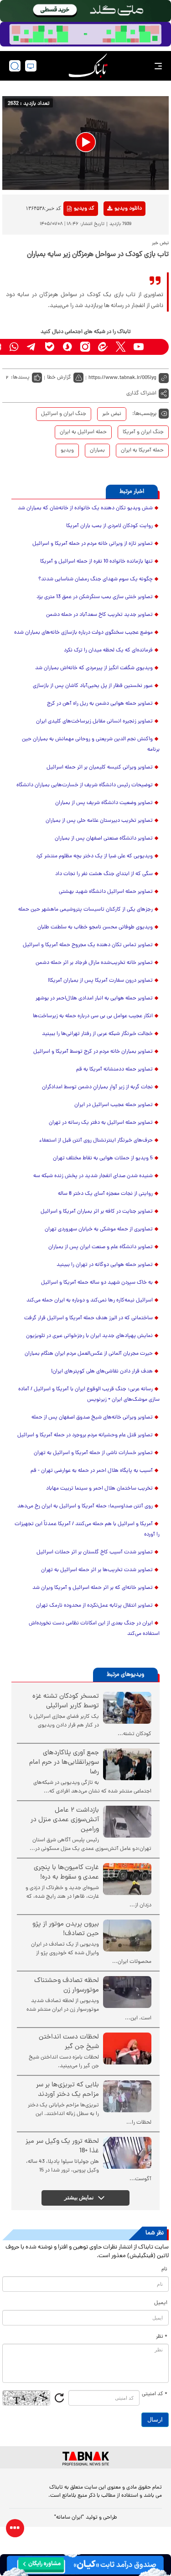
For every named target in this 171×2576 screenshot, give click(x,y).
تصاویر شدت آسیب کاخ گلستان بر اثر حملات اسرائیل (95, 1552)
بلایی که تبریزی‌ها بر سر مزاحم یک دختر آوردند (67, 2090)
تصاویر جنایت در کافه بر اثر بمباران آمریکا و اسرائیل (97, 1212)
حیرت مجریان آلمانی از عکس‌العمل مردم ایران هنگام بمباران (89, 1354)
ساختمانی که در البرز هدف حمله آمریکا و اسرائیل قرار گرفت (88, 1318)
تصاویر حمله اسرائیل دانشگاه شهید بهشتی (106, 892)
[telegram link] (32, 347)
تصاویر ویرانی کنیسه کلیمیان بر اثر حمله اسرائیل (100, 768)
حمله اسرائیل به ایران (83, 432)
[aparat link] (156, 347)
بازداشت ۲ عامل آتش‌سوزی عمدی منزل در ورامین (65, 1820)
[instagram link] (85, 347)
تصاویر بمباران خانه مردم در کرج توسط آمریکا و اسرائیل (93, 1052)
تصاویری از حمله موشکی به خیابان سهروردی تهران (99, 1229)
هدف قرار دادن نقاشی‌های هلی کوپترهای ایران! (102, 1372)
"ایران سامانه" (69, 2518)
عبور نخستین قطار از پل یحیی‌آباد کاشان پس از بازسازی (93, 686)
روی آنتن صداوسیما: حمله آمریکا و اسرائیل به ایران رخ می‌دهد (85, 1506)
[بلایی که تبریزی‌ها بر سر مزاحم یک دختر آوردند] (127, 2096)
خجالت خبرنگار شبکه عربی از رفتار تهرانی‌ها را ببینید (97, 1034)
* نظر (162, 2337)
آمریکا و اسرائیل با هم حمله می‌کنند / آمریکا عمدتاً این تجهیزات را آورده (87, 1529)
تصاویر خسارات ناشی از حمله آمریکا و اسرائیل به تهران (93, 1453)
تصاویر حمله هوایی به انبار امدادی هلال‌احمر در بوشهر (94, 999)
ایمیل (161, 2303)
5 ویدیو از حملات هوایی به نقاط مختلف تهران (103, 1158)
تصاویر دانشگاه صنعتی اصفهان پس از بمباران (104, 839)
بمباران (97, 451)
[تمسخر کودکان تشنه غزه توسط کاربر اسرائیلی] (127, 1708)
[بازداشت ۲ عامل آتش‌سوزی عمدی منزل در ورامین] (127, 1822)
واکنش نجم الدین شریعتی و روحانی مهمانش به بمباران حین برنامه (91, 745)
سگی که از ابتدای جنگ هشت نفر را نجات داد (104, 874)
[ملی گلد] (85, 11)
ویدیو (67, 451)
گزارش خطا (59, 378)
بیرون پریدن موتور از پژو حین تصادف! (66, 1929)
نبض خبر (112, 414)
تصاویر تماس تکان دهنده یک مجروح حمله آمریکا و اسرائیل (88, 945)
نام (164, 2269)
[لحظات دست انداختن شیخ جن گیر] (127, 2049)
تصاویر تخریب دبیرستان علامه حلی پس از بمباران (99, 821)
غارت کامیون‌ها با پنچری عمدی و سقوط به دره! (66, 1873)
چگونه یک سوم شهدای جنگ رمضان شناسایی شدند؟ (96, 579)
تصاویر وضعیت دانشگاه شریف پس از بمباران (104, 803)
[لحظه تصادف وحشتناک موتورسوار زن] (127, 1992)
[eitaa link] (103, 347)
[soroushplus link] (67, 347)
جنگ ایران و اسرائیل (64, 414)
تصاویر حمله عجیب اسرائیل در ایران (114, 1105)
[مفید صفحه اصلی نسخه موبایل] (85, 34)
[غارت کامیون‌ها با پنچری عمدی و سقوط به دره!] (127, 1879)
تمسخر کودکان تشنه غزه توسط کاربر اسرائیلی (66, 1701)
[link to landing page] (88, 66)
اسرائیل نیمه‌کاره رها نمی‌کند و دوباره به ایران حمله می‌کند (90, 1301)
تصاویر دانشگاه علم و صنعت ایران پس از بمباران (101, 1247)
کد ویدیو (84, 209)
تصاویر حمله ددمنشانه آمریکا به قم (114, 1070)
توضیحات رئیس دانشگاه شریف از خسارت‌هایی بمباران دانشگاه (85, 785)
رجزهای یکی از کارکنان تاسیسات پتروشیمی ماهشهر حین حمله (85, 910)
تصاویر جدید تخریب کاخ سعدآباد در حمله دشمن (99, 615)
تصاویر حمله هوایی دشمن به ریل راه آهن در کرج (100, 704)
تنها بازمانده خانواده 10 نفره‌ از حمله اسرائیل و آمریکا (96, 562)
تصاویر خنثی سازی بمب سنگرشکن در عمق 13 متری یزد (95, 597)
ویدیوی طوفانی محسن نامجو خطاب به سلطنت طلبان (95, 927)
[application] (85, 143)
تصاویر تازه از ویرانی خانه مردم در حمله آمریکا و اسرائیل (93, 544)
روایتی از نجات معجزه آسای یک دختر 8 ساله (105, 1194)
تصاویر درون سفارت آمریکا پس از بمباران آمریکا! (100, 981)
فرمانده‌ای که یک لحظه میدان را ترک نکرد (108, 650)
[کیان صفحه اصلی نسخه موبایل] (85, 2565)
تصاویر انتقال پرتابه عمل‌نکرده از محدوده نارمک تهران (94, 1606)
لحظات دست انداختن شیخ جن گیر (69, 2042)
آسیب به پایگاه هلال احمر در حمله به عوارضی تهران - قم (92, 1471)
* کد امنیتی (155, 2394)
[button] (86, 142)
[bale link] (49, 347)
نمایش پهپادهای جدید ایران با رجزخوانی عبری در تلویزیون (89, 1336)
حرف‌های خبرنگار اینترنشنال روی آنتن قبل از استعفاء (96, 1141)
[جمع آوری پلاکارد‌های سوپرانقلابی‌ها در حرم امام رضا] (127, 1764)
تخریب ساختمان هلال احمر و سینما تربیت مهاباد (99, 1489)
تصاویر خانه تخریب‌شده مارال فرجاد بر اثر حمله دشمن (94, 963)
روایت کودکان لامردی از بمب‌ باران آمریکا (109, 526)
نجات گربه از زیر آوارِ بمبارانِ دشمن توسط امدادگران (97, 1087)
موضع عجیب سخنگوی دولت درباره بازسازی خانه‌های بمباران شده (83, 633)
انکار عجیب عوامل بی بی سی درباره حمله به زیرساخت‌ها (93, 1016)
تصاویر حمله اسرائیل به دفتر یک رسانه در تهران (101, 1123)
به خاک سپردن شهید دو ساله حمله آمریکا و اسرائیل (97, 1283)
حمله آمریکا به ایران (142, 451)
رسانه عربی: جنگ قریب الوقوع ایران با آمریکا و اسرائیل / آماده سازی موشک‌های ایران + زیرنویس (89, 1395)
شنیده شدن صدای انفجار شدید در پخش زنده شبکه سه (93, 1176)
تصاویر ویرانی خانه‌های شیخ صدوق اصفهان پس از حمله (92, 1418)
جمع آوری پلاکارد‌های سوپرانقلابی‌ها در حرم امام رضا (64, 1763)
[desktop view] (31, 66)
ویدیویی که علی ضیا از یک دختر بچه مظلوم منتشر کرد (94, 856)
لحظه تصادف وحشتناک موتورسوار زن (67, 1986)
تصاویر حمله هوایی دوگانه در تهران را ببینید (105, 1265)
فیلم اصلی (114, 232)
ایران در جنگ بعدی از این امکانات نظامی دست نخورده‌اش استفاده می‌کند (94, 1629)
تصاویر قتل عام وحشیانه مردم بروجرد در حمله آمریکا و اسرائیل (85, 1435)
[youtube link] (138, 347)
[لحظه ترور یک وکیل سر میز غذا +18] (127, 2153)
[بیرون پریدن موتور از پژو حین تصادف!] (127, 1936)
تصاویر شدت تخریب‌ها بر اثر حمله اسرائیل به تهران (97, 1570)
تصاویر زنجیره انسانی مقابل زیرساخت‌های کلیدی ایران (94, 722)
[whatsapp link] (14, 347)
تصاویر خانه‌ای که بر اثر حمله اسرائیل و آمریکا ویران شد (93, 1588)
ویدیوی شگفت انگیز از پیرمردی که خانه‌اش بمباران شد (94, 668)
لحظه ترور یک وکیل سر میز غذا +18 (62, 2146)
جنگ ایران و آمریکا (143, 432)
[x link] (121, 347)
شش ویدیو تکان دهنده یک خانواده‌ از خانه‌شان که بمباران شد (85, 508)
